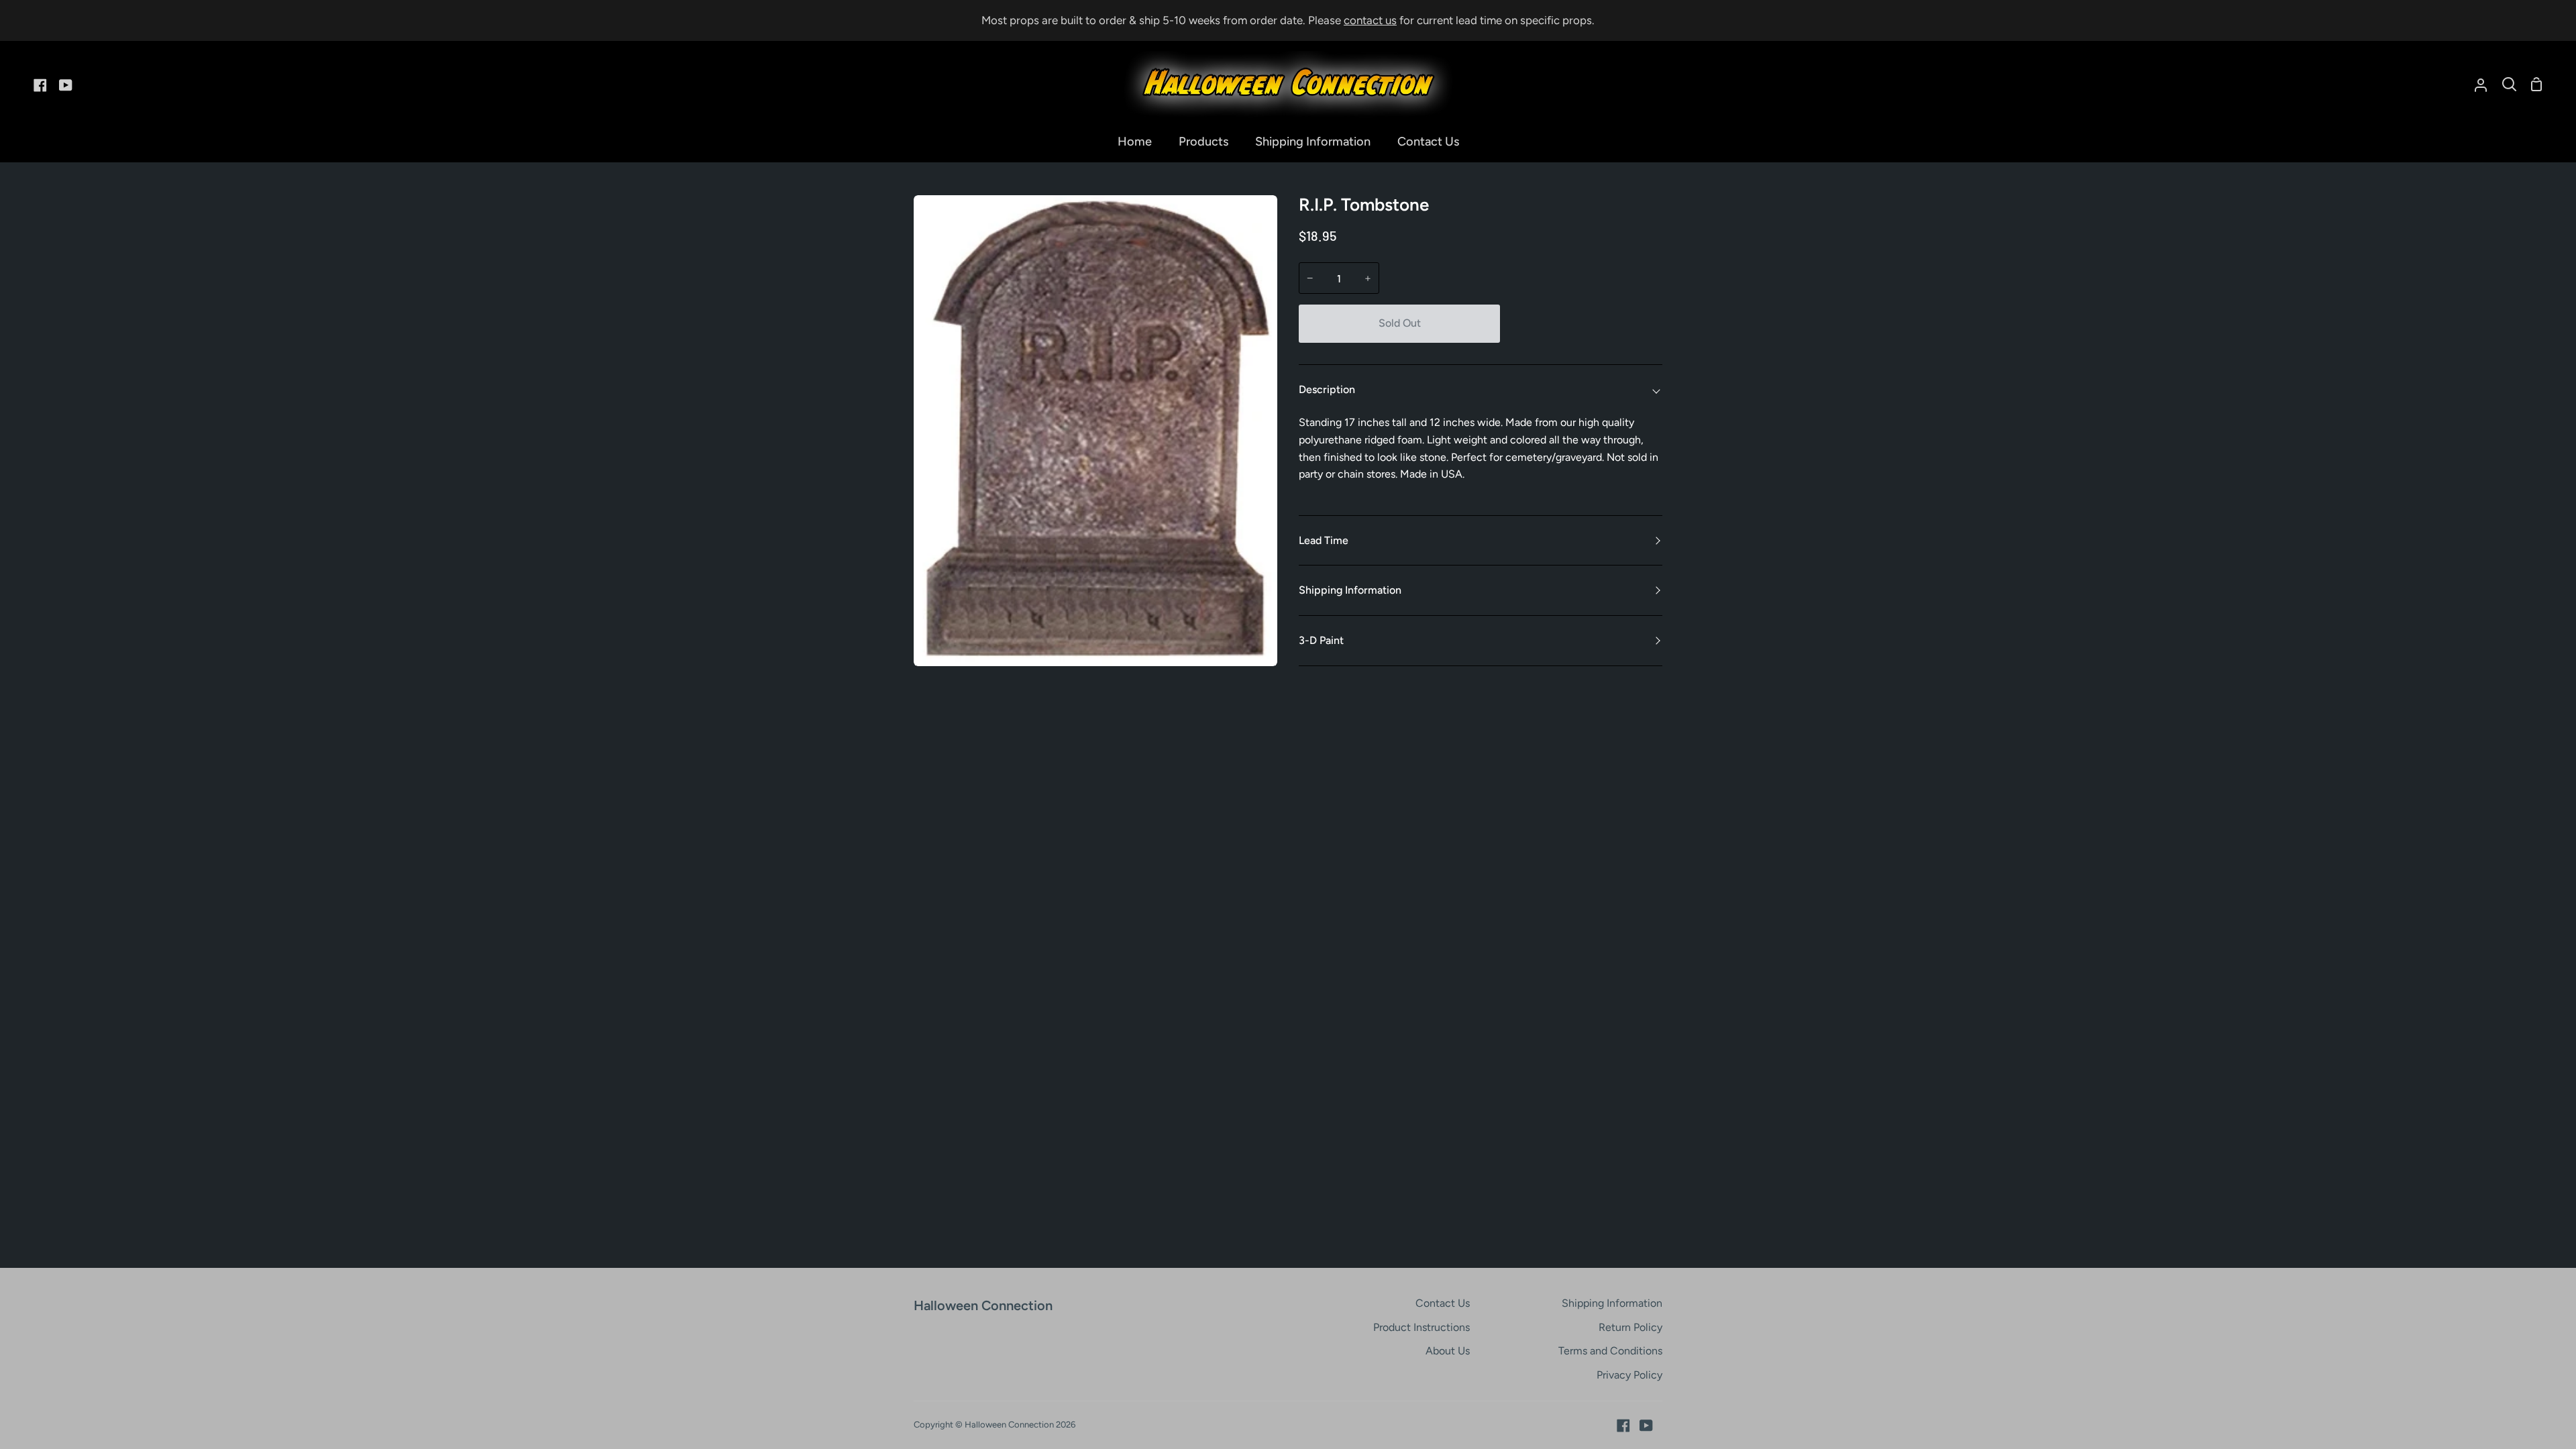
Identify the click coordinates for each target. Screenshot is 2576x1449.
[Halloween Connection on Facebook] (1623, 1426)
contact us (1370, 20)
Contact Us (1443, 1303)
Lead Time (1324, 540)
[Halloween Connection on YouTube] (1646, 1426)
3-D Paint (1321, 640)
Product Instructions (1421, 1327)
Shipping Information (1350, 590)
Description (1327, 389)
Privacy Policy (1629, 1375)
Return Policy (1630, 1327)
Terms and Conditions (1610, 1351)
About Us (1448, 1351)
